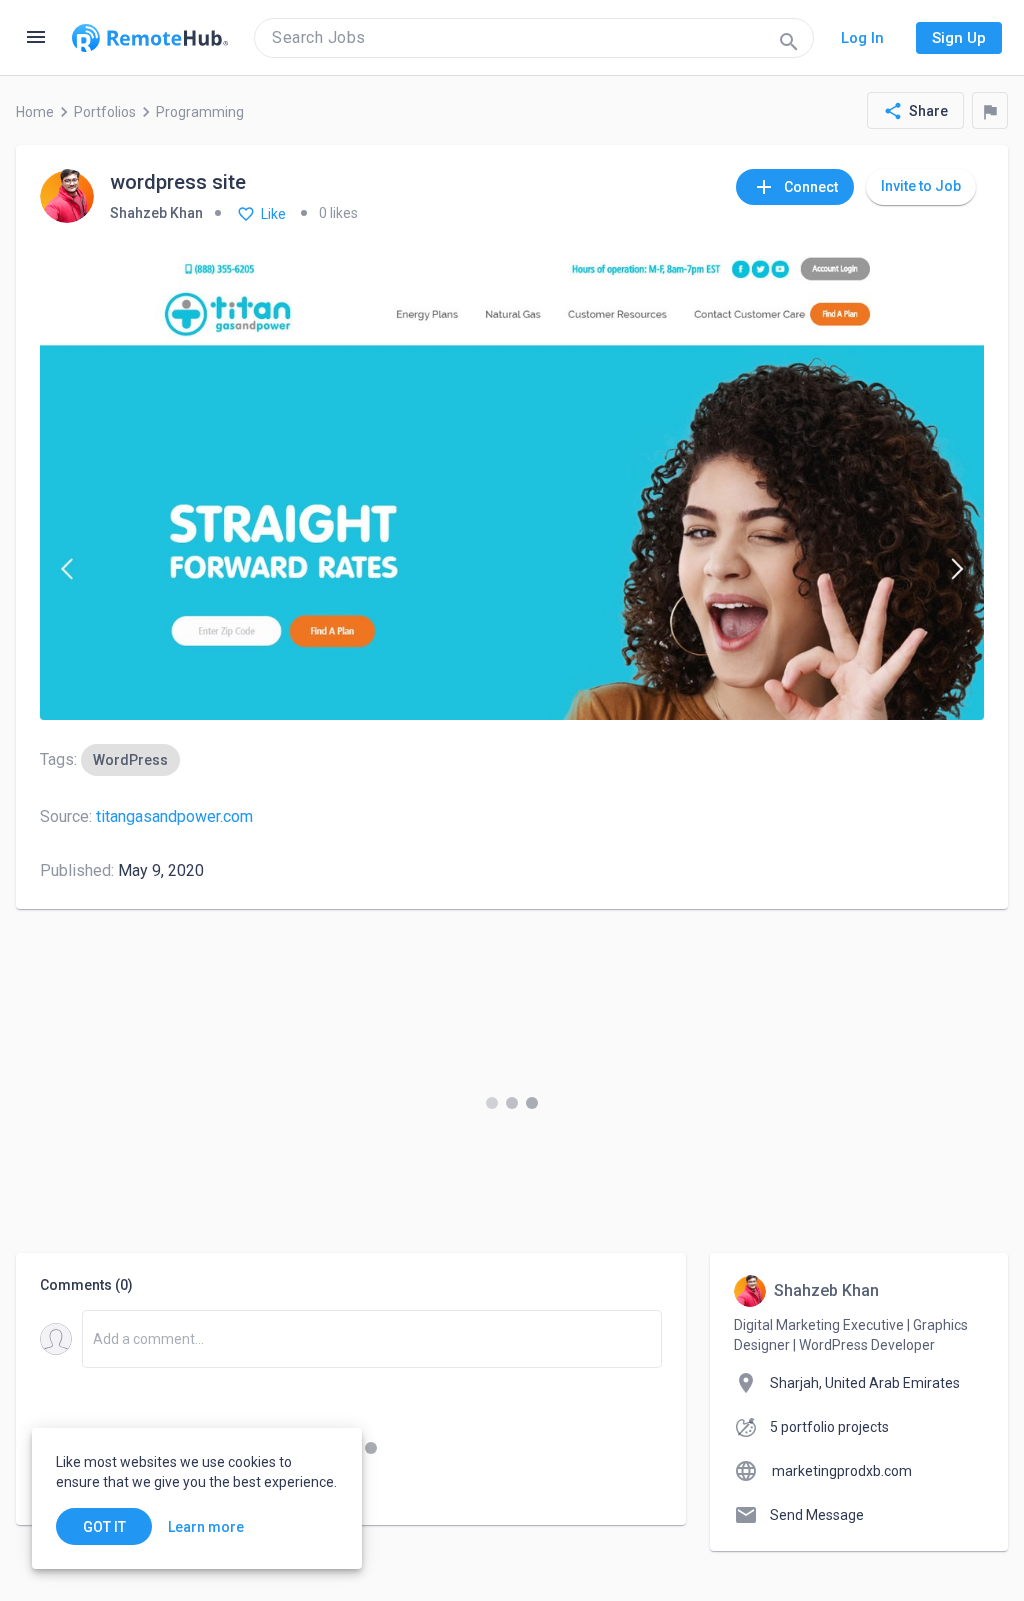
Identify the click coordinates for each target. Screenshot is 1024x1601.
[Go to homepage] (150, 38)
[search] (534, 38)
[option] (130, 760)
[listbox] (130, 760)
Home (35, 112)
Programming (200, 112)
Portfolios (105, 112)
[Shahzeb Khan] (67, 197)
